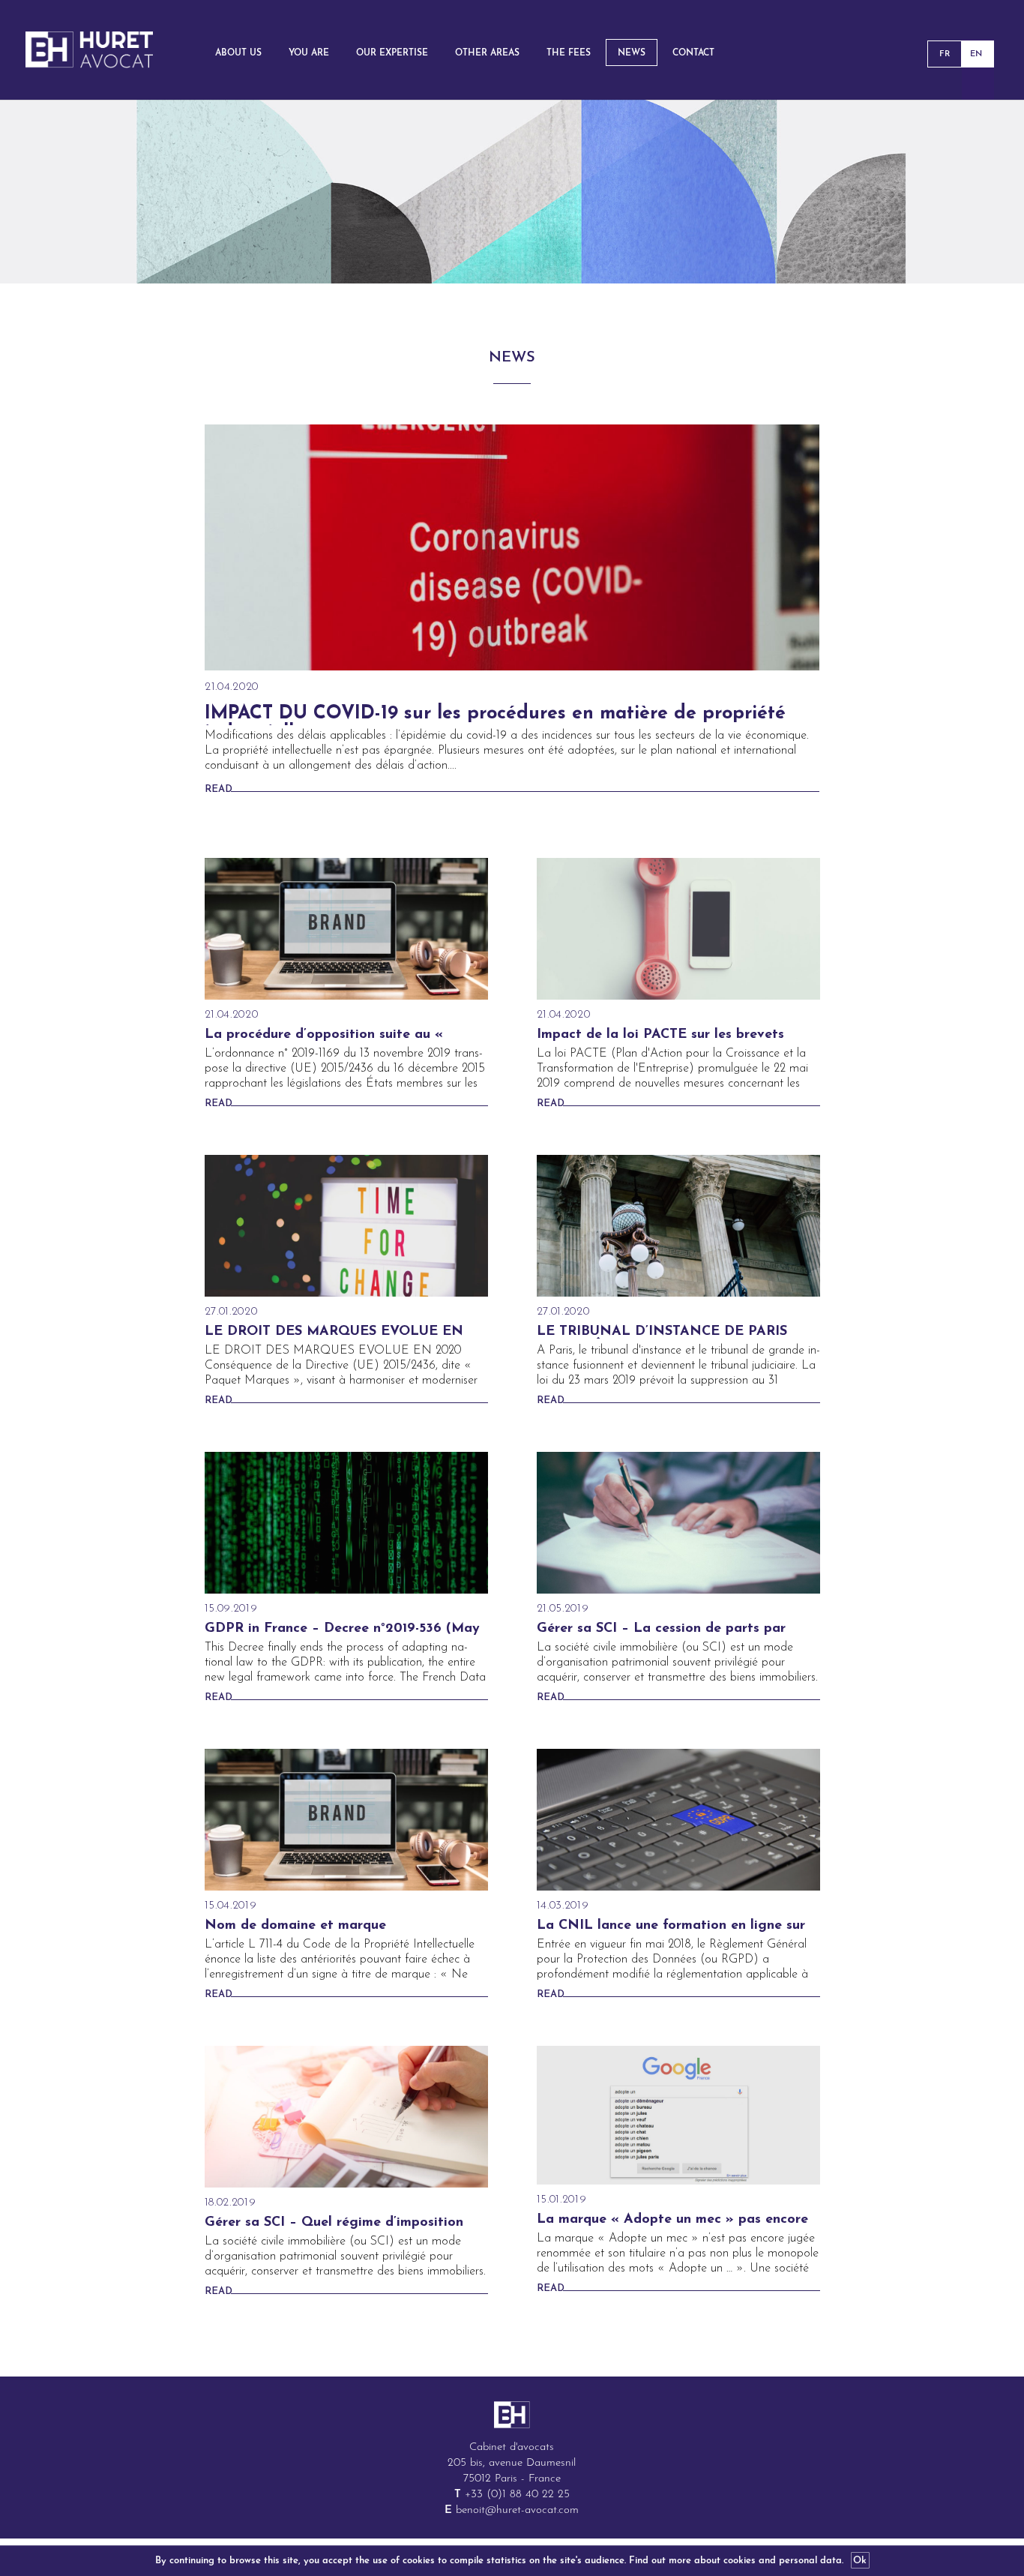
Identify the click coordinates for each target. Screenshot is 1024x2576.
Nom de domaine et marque (295, 1926)
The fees (569, 53)
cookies (740, 2561)
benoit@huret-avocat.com (517, 2510)
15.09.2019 (231, 1609)
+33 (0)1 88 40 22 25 (517, 2495)
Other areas (487, 53)
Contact (693, 53)
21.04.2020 (232, 687)
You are (309, 53)
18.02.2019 (231, 2203)
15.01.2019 (562, 2200)
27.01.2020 (231, 1312)
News (632, 53)
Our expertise (392, 53)
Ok (860, 2561)
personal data (810, 2561)
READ (219, 789)
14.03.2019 (563, 1906)
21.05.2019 (563, 1609)
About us (238, 53)
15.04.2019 (231, 1906)
